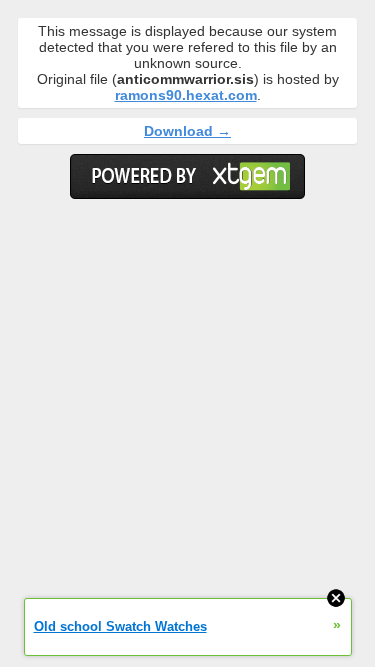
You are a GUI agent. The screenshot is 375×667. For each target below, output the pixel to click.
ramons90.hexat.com (186, 95)
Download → (187, 131)
